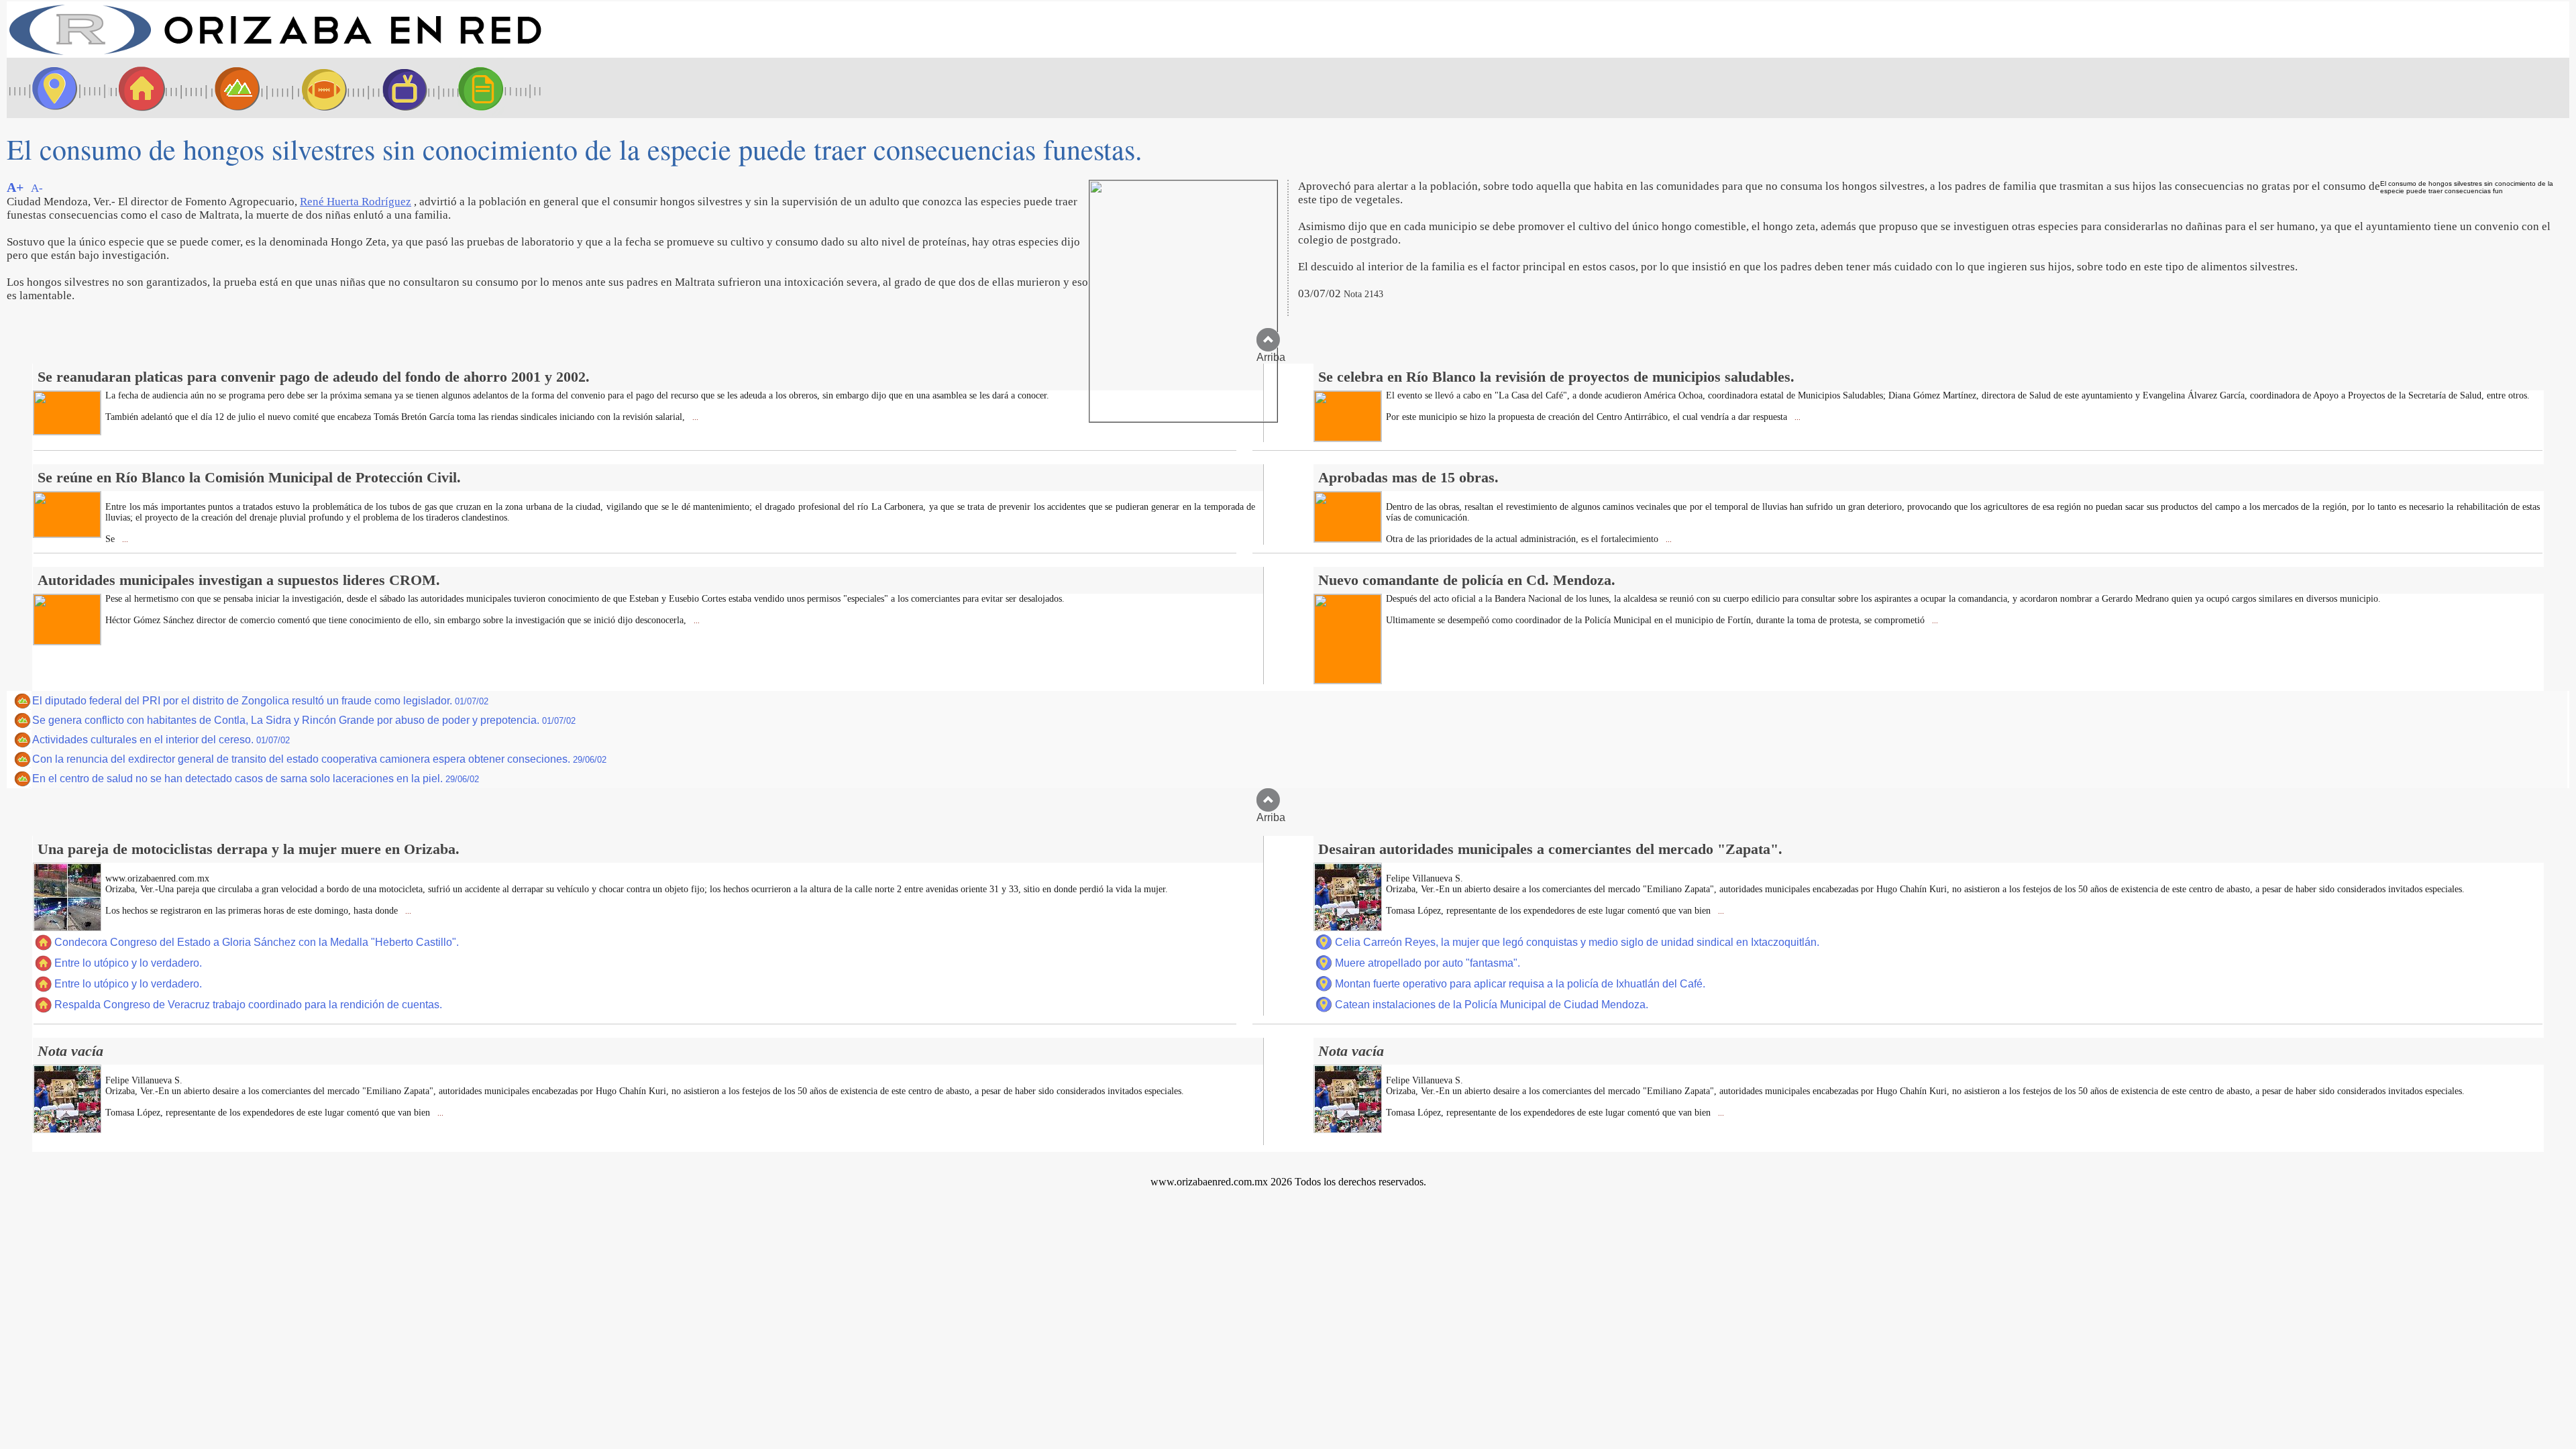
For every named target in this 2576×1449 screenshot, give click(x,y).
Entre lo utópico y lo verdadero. (128, 963)
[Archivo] (493, 88)
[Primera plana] (50, 88)
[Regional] (225, 88)
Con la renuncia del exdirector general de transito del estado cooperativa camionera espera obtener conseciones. (319, 759)
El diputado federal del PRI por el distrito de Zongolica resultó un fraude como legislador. (260, 701)
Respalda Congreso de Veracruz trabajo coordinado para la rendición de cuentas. (248, 1005)
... (694, 418)
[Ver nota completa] (67, 431)
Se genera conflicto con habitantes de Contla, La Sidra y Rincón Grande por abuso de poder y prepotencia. (304, 720)
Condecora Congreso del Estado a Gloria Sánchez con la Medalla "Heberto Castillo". (257, 942)
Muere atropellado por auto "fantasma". (1428, 963)
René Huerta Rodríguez (356, 202)
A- (37, 188)
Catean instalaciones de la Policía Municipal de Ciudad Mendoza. (1492, 1005)
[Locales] (138, 88)
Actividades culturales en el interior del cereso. (161, 740)
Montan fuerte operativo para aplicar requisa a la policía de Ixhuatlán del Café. (1520, 984)
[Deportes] (312, 88)
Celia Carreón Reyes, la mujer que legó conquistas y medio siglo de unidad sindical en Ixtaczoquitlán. (1577, 942)
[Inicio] (275, 54)
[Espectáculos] (399, 88)
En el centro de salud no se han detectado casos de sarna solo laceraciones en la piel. (256, 779)
